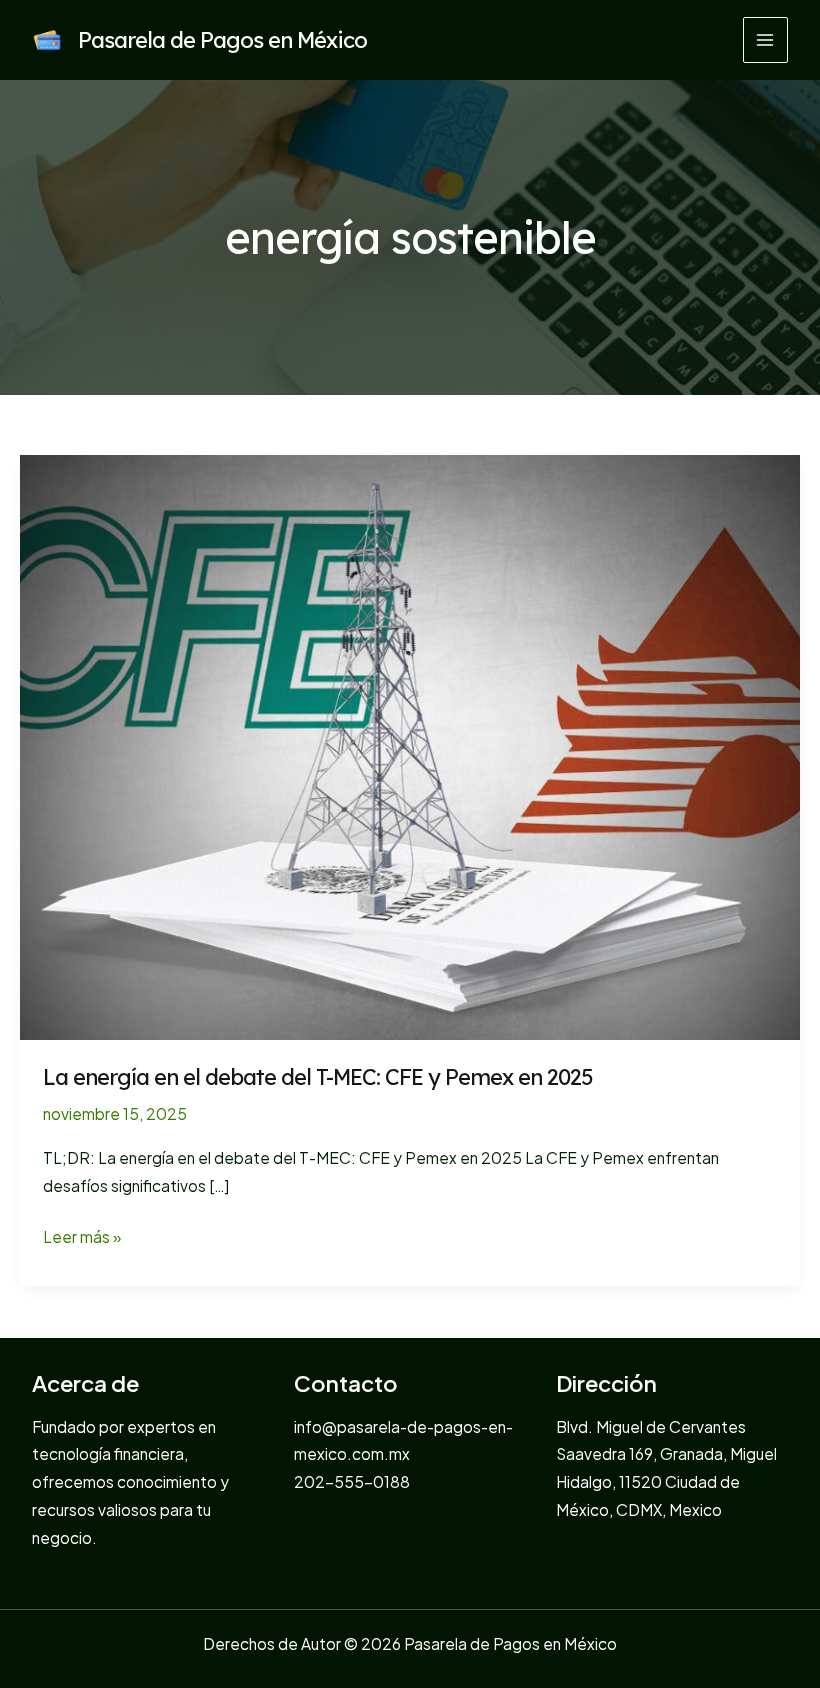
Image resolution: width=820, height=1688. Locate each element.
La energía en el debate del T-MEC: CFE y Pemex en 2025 (318, 1076)
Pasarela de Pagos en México (222, 39)
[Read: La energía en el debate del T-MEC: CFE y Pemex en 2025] (410, 745)
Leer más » (82, 1238)
